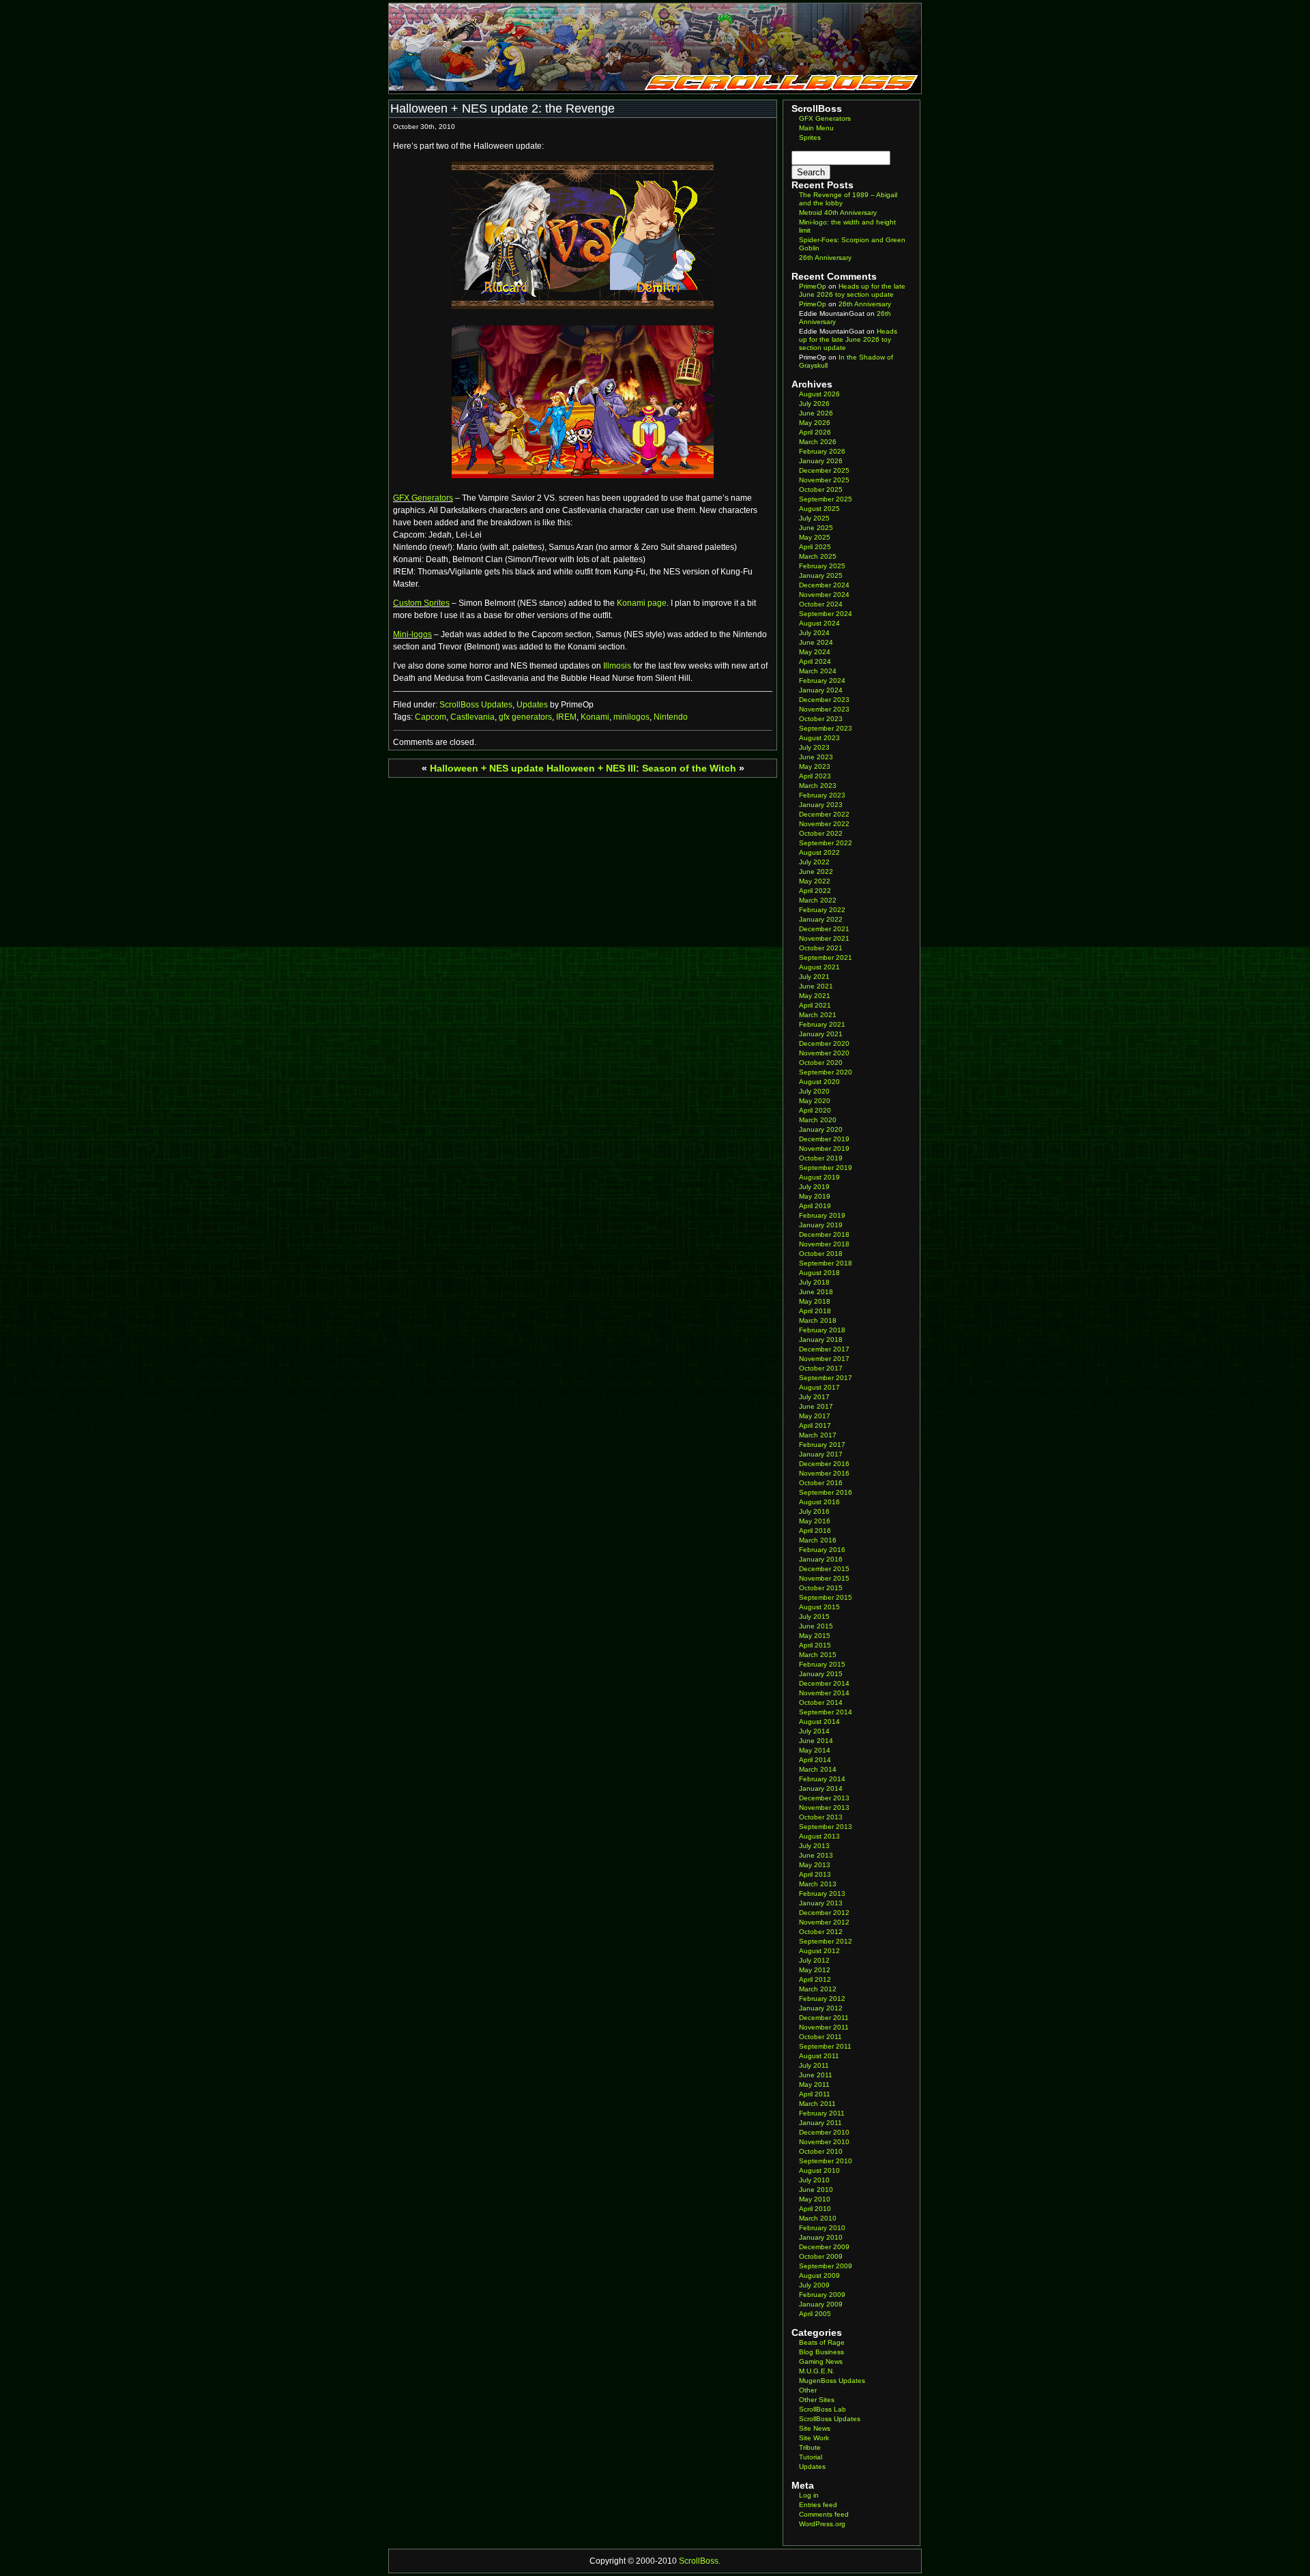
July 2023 (814, 747)
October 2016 (821, 1483)
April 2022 (815, 891)
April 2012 (815, 1979)
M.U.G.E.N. (817, 2371)
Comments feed (824, 2514)
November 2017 (824, 1359)
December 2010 (824, 2132)
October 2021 (821, 948)
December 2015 (824, 1569)
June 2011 (816, 2075)
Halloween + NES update (487, 768)
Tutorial (811, 2457)
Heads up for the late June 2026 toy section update (852, 290)
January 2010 (821, 2237)
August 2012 (819, 1951)
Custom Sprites (421, 603)
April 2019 (815, 1206)
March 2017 (818, 1435)
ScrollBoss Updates (476, 705)
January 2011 (820, 2123)
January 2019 (821, 1225)
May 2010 (815, 2199)
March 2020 (818, 1120)
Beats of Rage (822, 2342)
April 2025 (815, 547)
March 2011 (817, 2104)
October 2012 (821, 1932)
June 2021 (816, 986)
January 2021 (821, 1034)
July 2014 (814, 1731)
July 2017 (814, 1397)
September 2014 (826, 1712)
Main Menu (816, 128)
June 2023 (816, 757)
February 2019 (822, 1215)
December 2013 (824, 1798)
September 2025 (826, 499)
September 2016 (826, 1492)
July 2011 (814, 2065)
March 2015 (818, 1655)
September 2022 (826, 843)
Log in (809, 2495)
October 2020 (821, 1063)
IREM (566, 717)
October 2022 (821, 833)
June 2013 (816, 1855)
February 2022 (822, 910)
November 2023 (824, 709)
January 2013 (821, 1903)
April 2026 (815, 432)
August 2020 (819, 1082)
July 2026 (814, 404)
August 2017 (819, 1387)
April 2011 (815, 2094)
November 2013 (824, 1807)
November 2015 (824, 1578)
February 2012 (822, 1999)
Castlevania (472, 717)
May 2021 (815, 996)
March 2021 (818, 1015)
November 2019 (824, 1148)
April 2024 (815, 661)
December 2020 (824, 1043)
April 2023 (815, 776)
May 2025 (815, 537)
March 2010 (818, 2218)
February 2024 (822, 680)
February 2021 (822, 1024)
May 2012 (815, 1970)
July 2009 (814, 2285)
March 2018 (818, 1320)
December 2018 (824, 1234)
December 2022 (824, 814)
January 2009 (821, 2304)
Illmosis (617, 666)
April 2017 (815, 1425)
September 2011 (825, 2046)
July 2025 (814, 518)
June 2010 (816, 2190)
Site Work (814, 2438)
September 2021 (826, 957)
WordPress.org (822, 2524)
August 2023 (819, 738)
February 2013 (822, 1893)
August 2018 (819, 1273)
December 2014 (824, 1683)
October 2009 (821, 2256)
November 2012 (824, 1922)
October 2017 (821, 1368)
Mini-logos (412, 634)
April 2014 (815, 1760)
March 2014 (818, 1769)
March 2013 (818, 1884)
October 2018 (821, 1254)
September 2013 (826, 1827)
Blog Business (821, 2352)
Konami (595, 717)
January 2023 (821, 805)
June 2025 (816, 528)
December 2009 (824, 2247)
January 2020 (821, 1129)
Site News (815, 2428)
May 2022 (815, 881)
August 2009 (819, 2275)
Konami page (642, 603)
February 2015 (822, 1664)
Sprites (810, 137)
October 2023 (821, 719)
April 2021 (815, 1005)
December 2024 (824, 585)
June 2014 (816, 1741)
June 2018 (816, 1292)
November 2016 (824, 1473)
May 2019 (815, 1196)
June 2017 (816, 1406)
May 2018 (815, 1301)
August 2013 (819, 1836)
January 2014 (821, 1788)
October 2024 (821, 604)
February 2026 (822, 451)
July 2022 (814, 862)
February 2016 (822, 1550)
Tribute (810, 2447)
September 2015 (826, 1597)
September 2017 (826, 1378)
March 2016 (818, 1540)
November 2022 (824, 824)
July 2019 (814, 1187)
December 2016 (824, 1464)
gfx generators (525, 717)
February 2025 (822, 566)
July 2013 (814, 1846)
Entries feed (818, 2505)
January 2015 (821, 1674)
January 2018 (821, 1340)
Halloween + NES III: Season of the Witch (641, 768)
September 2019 (826, 1168)
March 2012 (818, 1989)
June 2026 (816, 413)
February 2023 (822, 795)
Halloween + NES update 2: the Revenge (503, 108)
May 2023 (815, 766)
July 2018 (814, 1282)
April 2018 (815, 1311)
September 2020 (826, 1072)
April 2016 (815, 1531)
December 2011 (824, 2018)
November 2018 (824, 1244)
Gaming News (821, 2361)
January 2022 (821, 919)
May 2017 (815, 1416)
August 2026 (819, 394)
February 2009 (822, 2295)
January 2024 (821, 690)
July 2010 (814, 2180)
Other (808, 2390)
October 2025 (821, 489)
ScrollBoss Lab (823, 2409)
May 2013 (815, 1865)
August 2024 (819, 623)
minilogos (631, 717)
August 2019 (819, 1177)
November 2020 (824, 1053)
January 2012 (821, 2008)
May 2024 (815, 652)
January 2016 (821, 1559)
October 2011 (820, 2037)
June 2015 (816, 1626)
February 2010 (822, 2228)
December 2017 (824, 1349)
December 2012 (824, 1913)
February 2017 (822, 1445)
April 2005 (815, 2314)
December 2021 (824, 929)
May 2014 (815, 1750)
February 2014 (822, 1779)
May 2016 (815, 1521)
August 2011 (819, 2056)
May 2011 (814, 2084)
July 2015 (814, 1616)
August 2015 (819, 1607)
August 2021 (819, 967)
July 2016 (814, 1511)
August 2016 (819, 1502)
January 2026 (821, 461)
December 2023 (824, 700)
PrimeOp (813, 286)
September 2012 (826, 1941)
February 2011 (822, 2113)
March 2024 (818, 671)
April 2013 (815, 1874)
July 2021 (814, 977)
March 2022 (818, 900)
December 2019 (824, 1139)
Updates (532, 705)
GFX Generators (423, 498)
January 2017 (821, 1454)
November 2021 (824, 938)
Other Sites (817, 2400)
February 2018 (822, 1330)
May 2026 (815, 423)
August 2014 (819, 1722)
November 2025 (824, 480)
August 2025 (819, 509)
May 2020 (815, 1101)
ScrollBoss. (700, 2561)
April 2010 (815, 2209)
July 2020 (814, 1091)
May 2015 (815, 1636)
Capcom (431, 717)
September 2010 (826, 2161)
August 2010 (819, 2170)
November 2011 (824, 2027)
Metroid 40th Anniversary (838, 213)
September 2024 (826, 614)
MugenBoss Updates (832, 2381)
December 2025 (824, 470)
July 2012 (814, 1960)
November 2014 (824, 1693)
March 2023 (818, 786)
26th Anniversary (825, 258)
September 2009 (826, 2266)
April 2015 (815, 1645)
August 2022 (819, 852)
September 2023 (826, 728)
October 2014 (821, 1702)
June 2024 (816, 642)
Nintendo (671, 717)
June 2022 (816, 872)
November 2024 (824, 595)
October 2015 (821, 1588)
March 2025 (818, 556)
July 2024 (814, 633)
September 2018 (826, 1263)
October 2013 (821, 1817)
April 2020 (815, 1110)
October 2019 (821, 1158)
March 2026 (818, 442)
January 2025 (821, 575)
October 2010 (821, 2151)
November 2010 (824, 2142)
